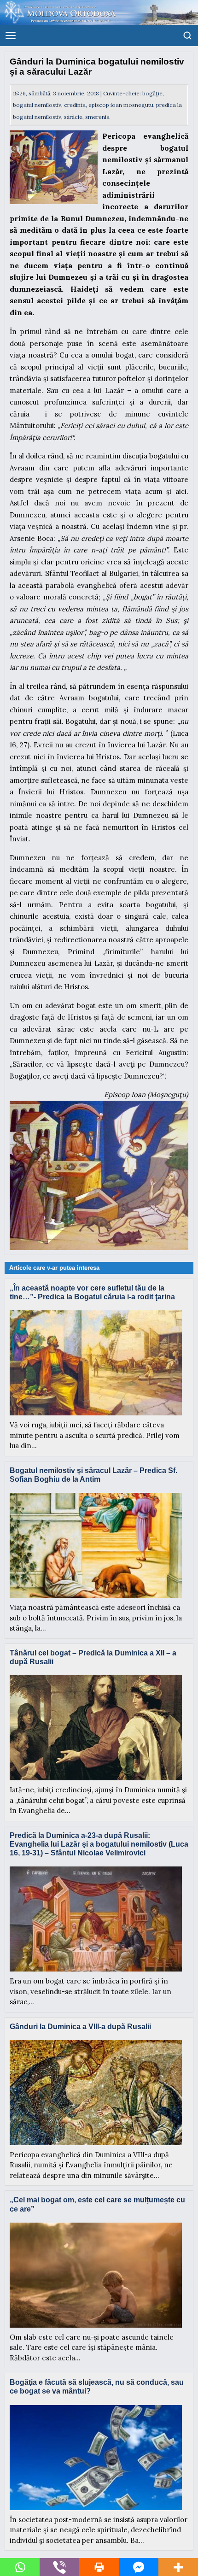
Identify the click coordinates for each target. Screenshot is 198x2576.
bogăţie (152, 93)
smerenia (97, 117)
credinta (75, 105)
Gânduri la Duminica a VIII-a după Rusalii (80, 2027)
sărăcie (73, 117)
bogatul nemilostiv (37, 105)
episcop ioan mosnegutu (121, 105)
